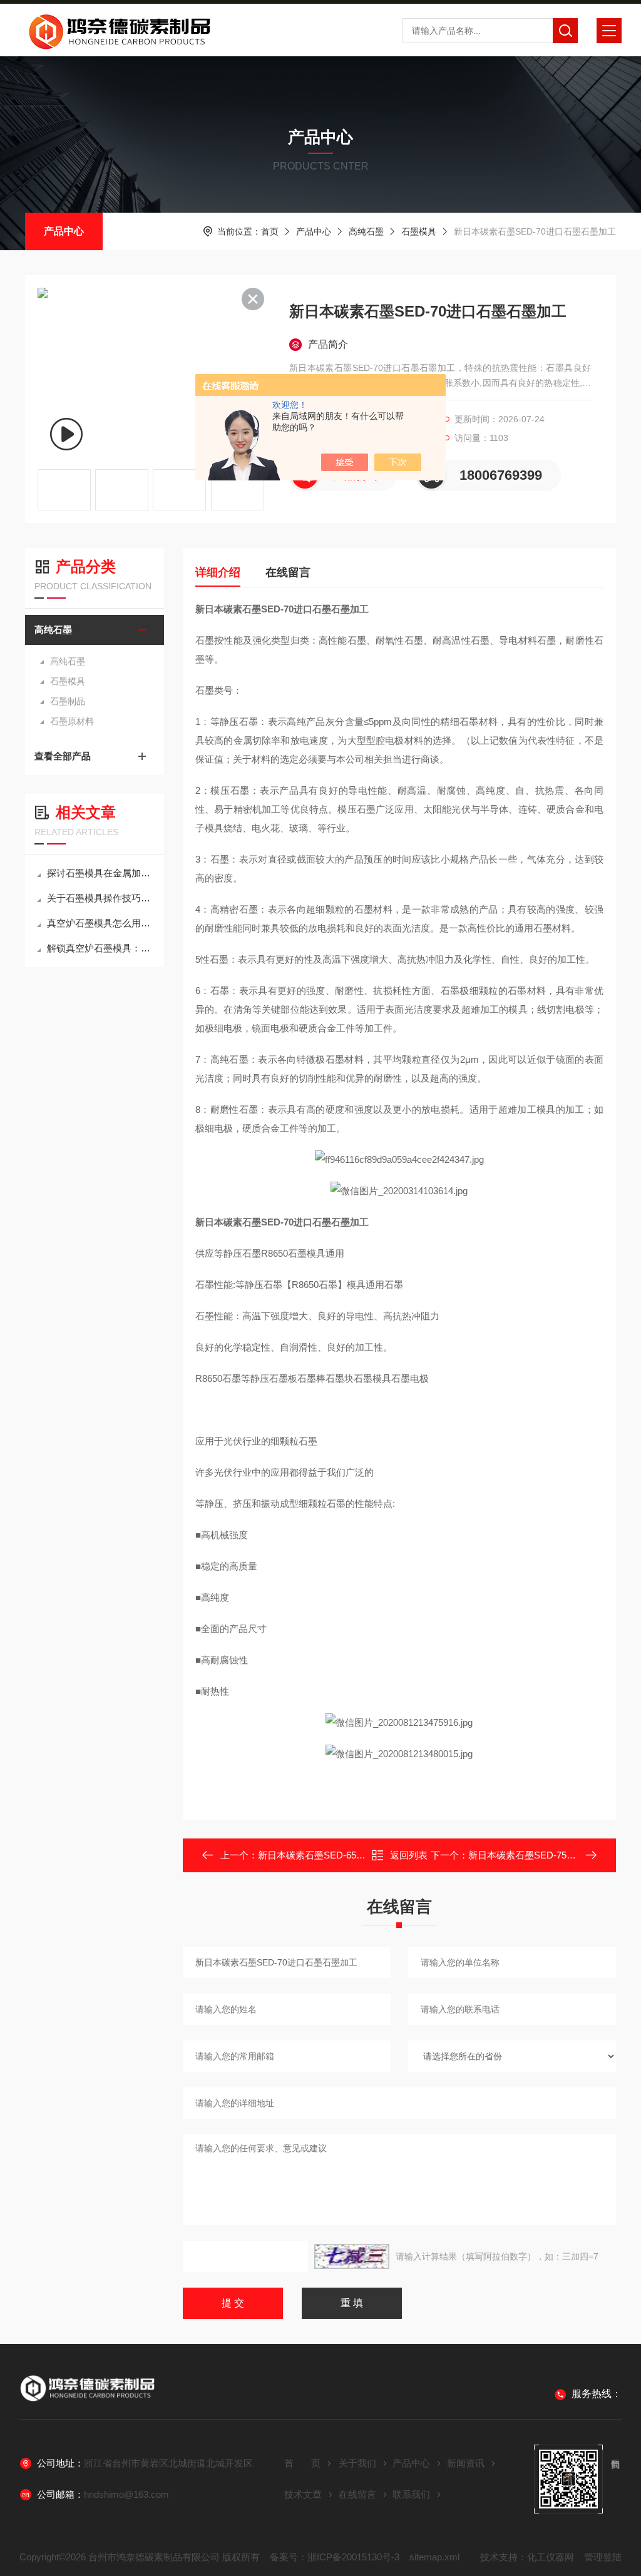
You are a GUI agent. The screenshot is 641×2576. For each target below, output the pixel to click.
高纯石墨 (366, 231)
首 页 (302, 2463)
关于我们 (357, 2463)
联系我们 (411, 2494)
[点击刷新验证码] (352, 2256)
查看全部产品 (63, 756)
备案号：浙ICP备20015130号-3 (335, 2557)
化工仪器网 (551, 2557)
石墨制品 (68, 701)
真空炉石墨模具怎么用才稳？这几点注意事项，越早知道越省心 (101, 923)
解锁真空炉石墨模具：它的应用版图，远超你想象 (101, 948)
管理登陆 (603, 2557)
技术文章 (303, 2494)
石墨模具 (419, 231)
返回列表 (409, 1855)
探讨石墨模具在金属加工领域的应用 (101, 873)
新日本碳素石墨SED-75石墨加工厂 (541, 1855)
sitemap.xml (434, 2557)
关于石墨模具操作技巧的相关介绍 (101, 898)
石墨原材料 (72, 721)
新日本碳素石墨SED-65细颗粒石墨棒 (335, 1855)
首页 (270, 231)
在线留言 (288, 572)
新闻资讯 (466, 2463)
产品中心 (64, 231)
